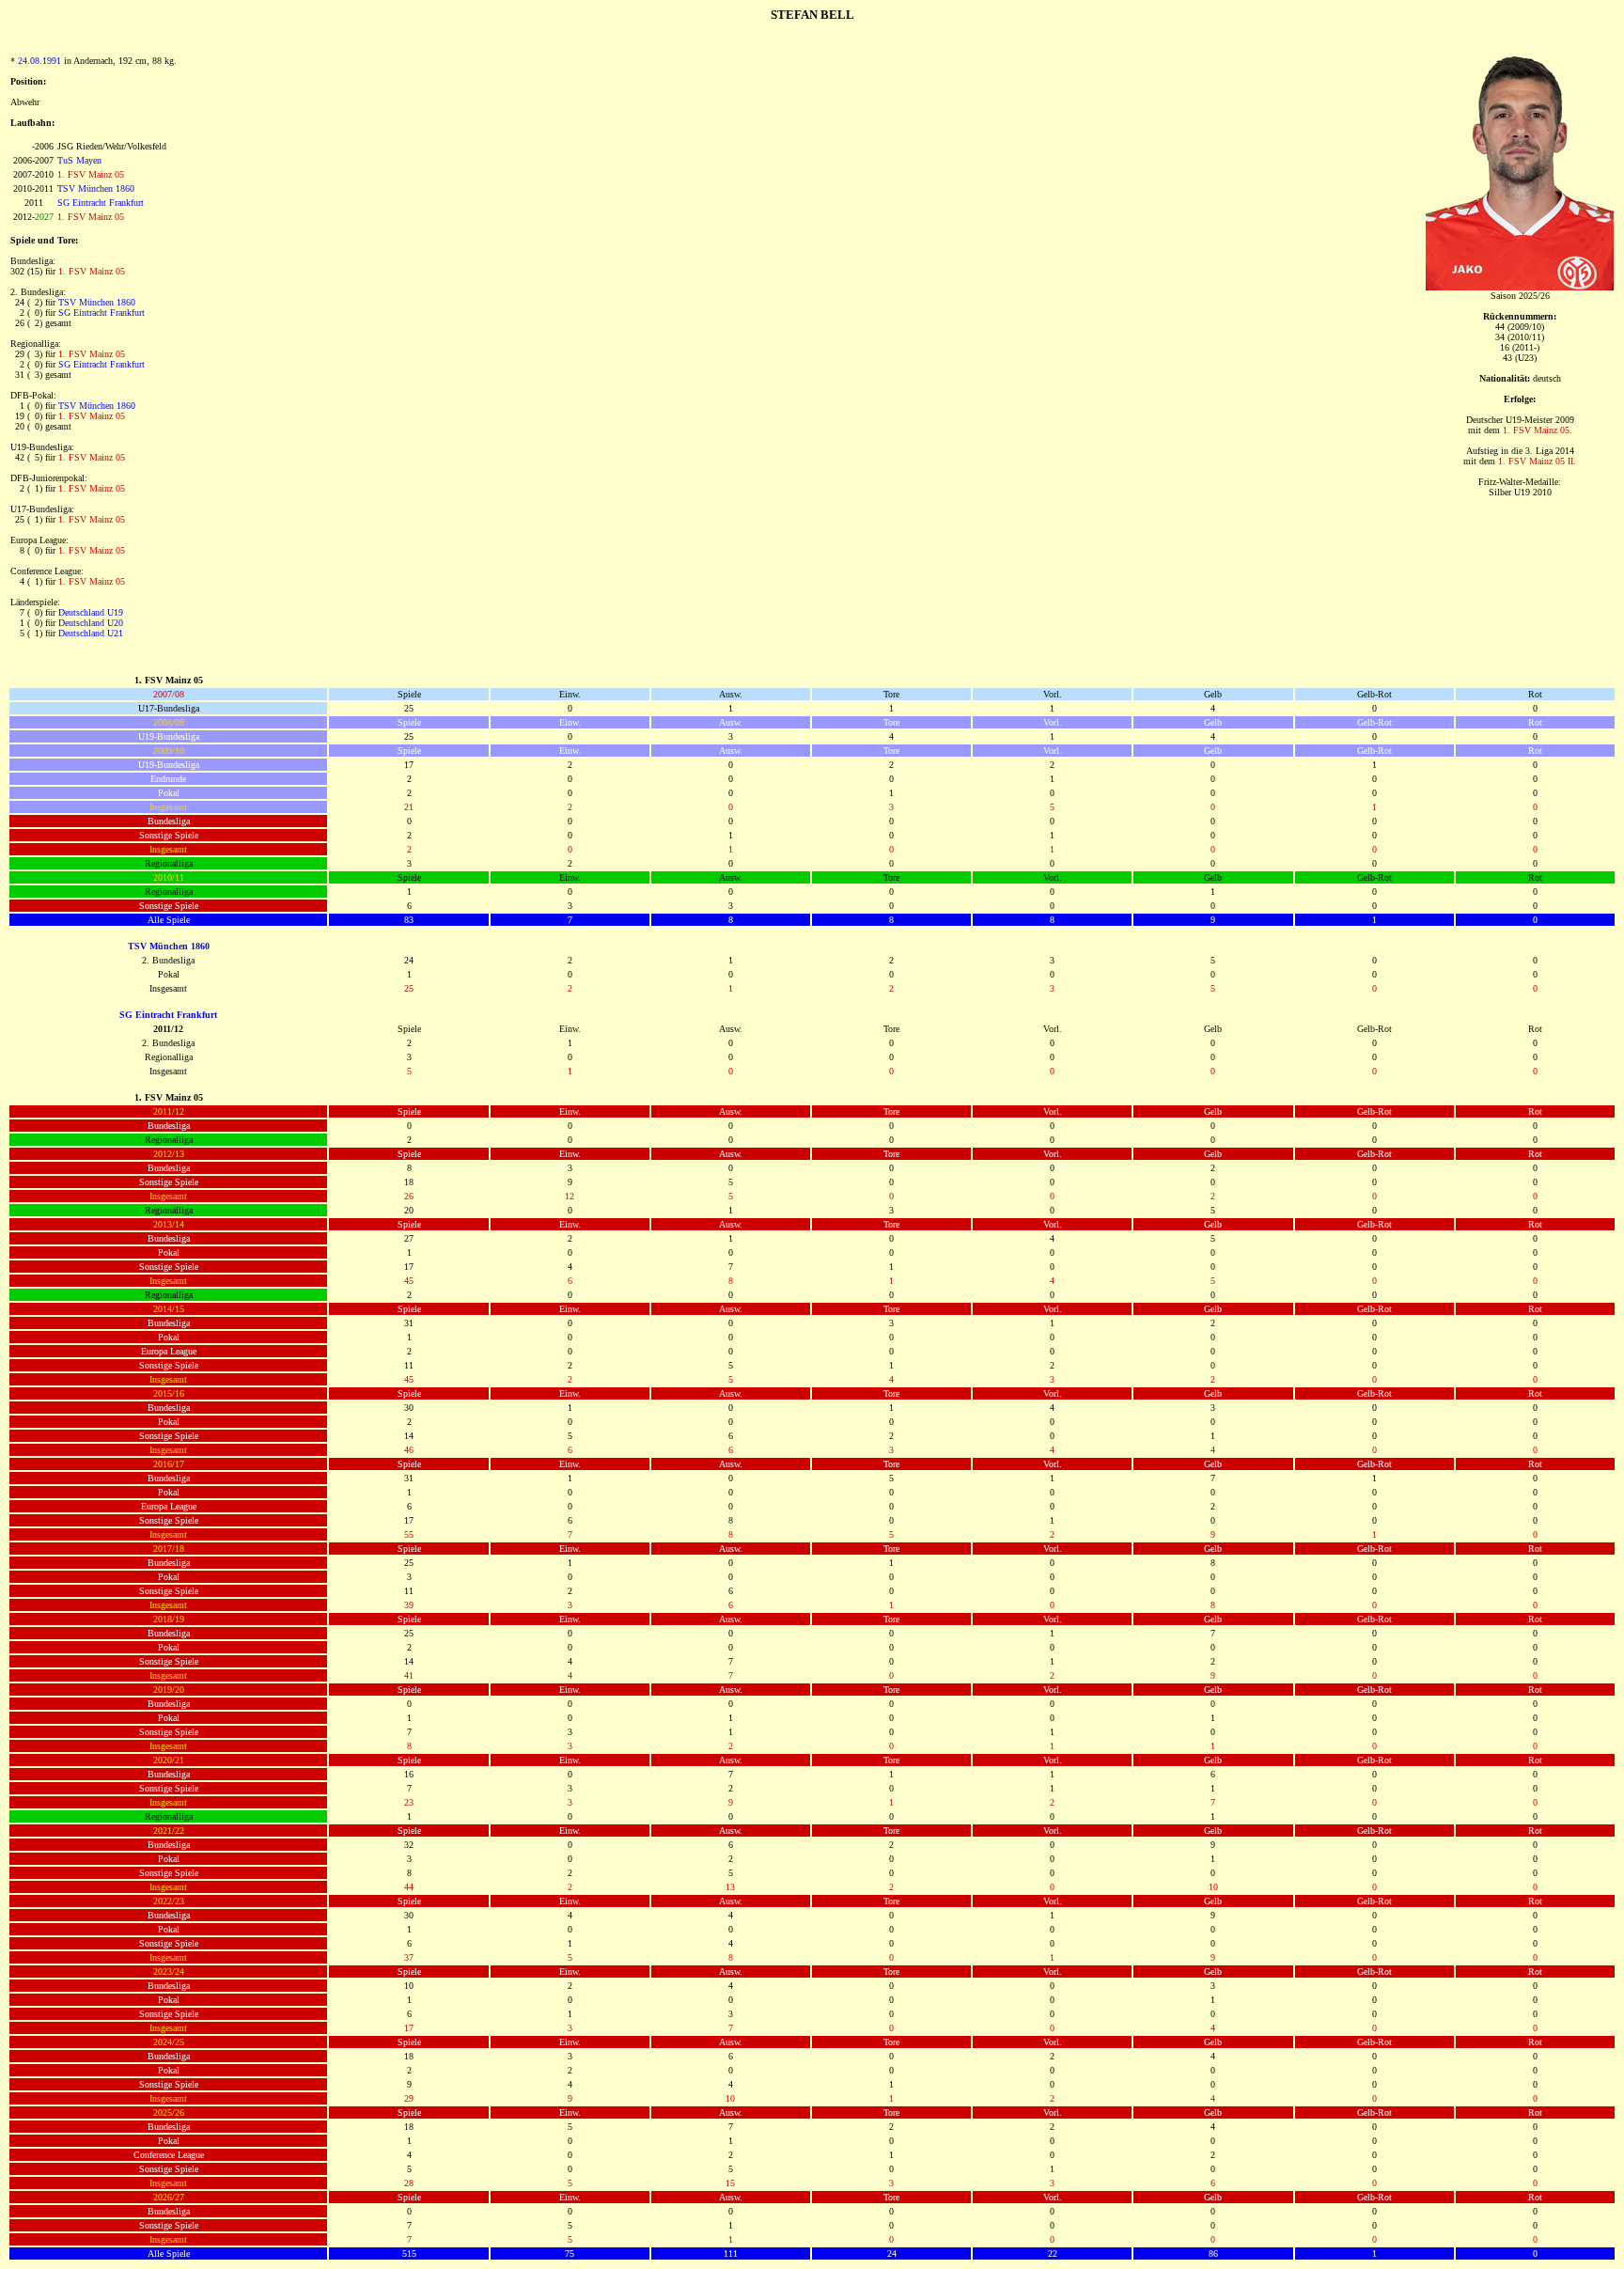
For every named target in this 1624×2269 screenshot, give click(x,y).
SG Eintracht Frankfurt (101, 203)
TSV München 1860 (96, 188)
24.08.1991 (39, 61)
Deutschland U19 (91, 612)
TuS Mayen (79, 160)
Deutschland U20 (91, 623)
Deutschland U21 (91, 633)
